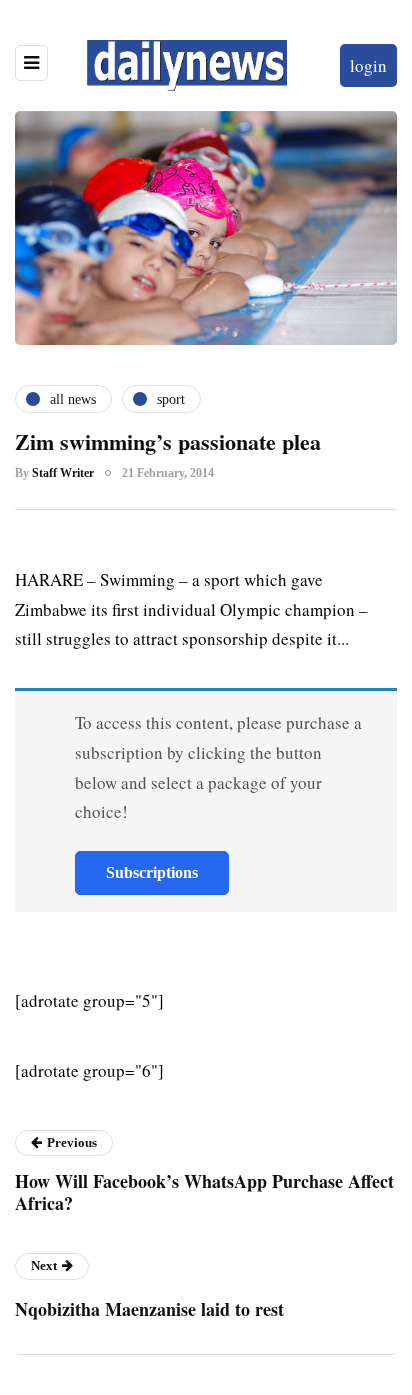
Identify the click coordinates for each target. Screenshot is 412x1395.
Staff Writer (63, 473)
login (368, 65)
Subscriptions (152, 872)
